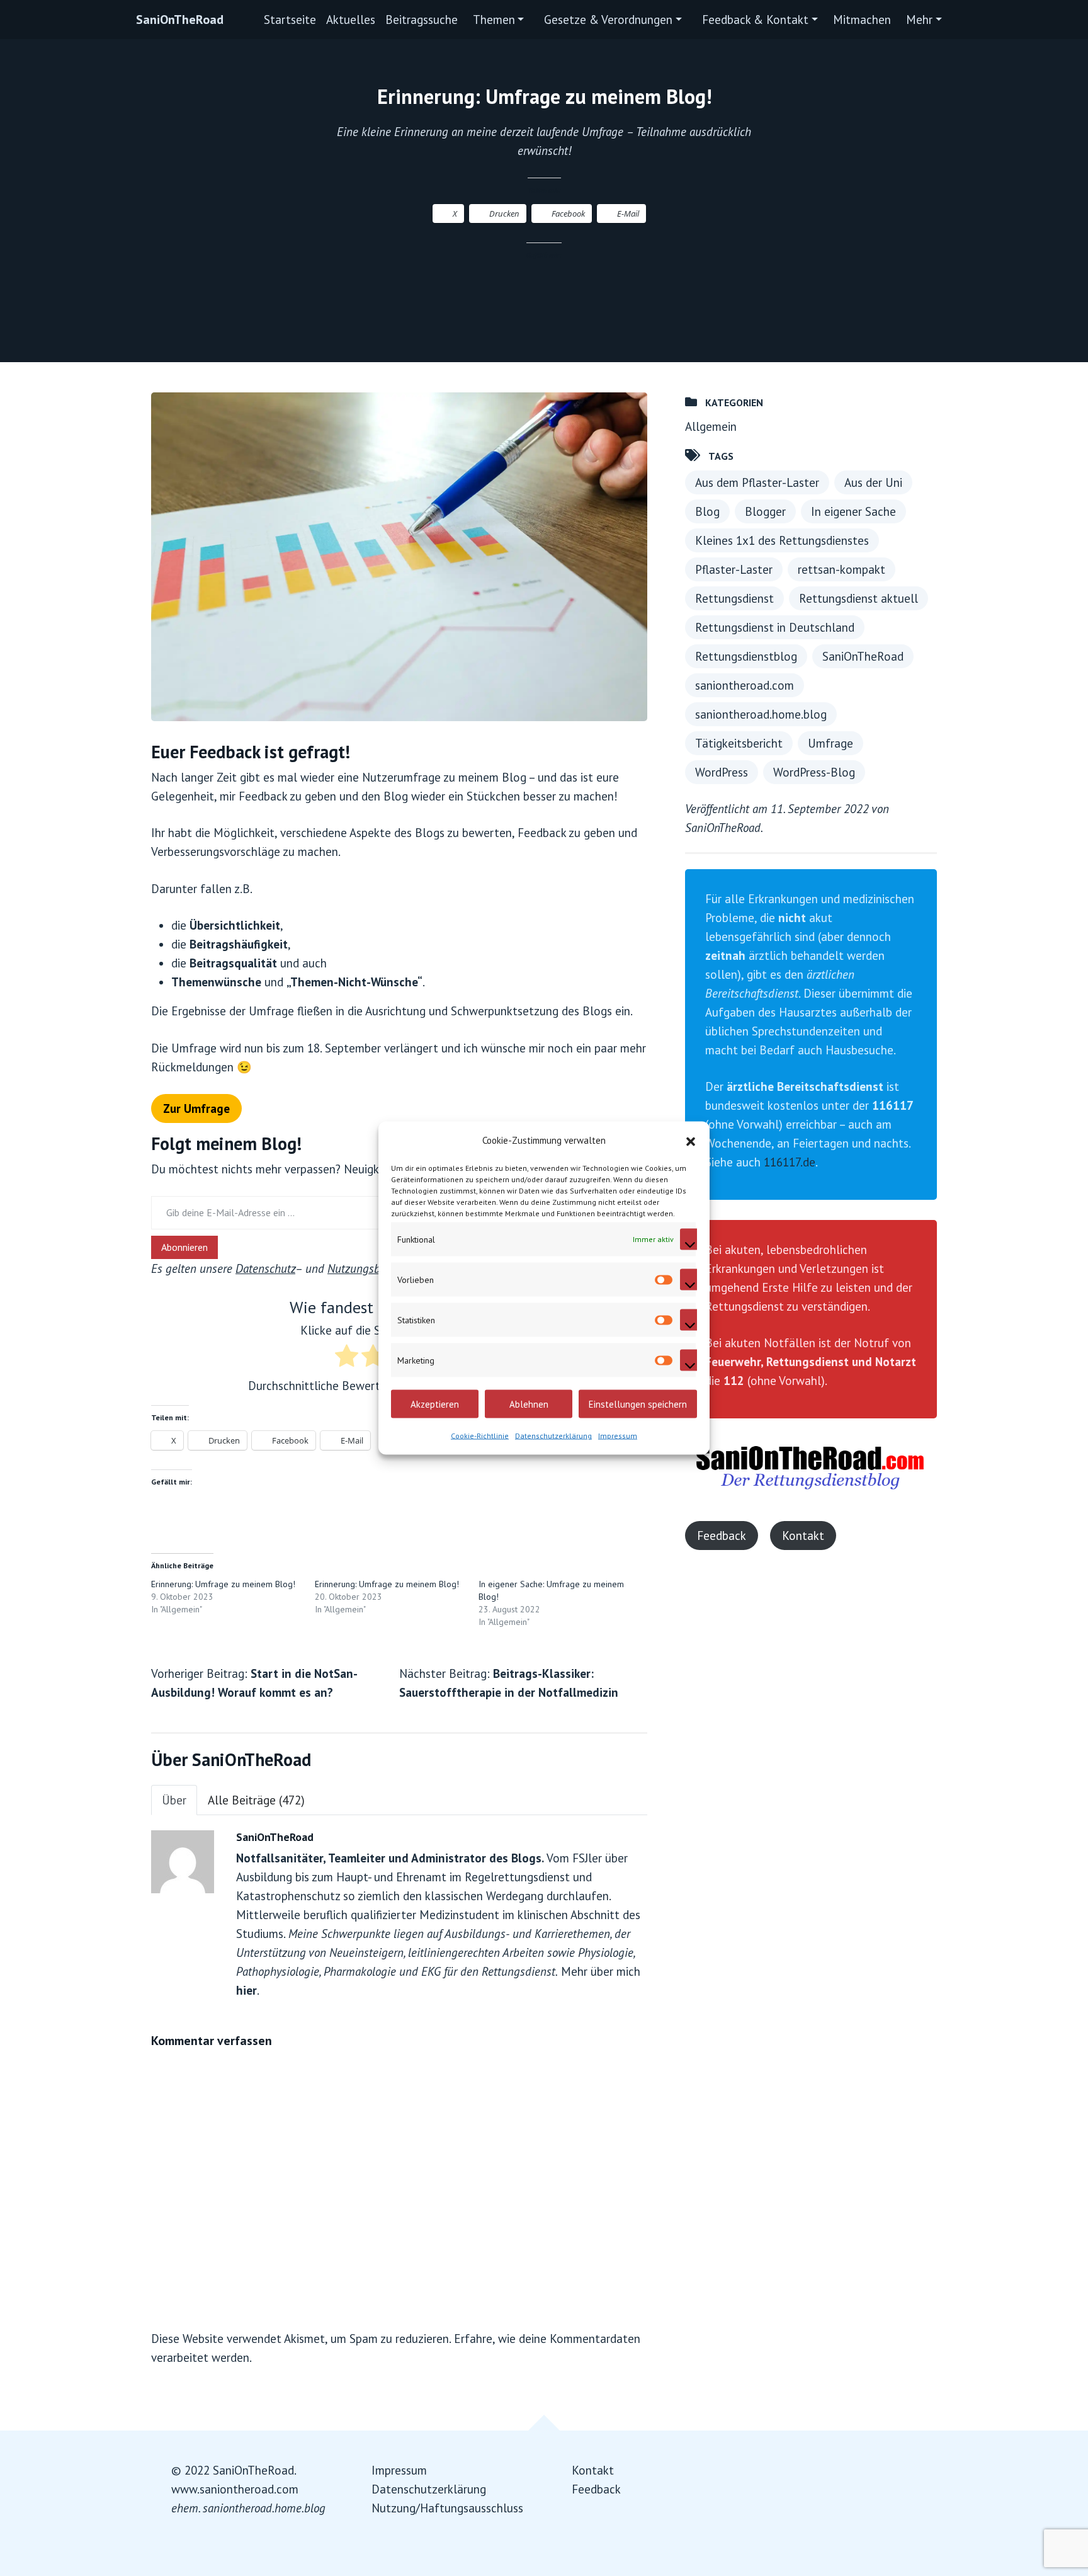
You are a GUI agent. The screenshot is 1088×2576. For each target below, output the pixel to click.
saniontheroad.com (745, 685)
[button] (691, 1141)
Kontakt (803, 1536)
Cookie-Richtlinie (480, 1436)
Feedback (722, 1536)
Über (174, 1800)
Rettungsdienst (734, 598)
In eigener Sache (853, 511)
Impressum (618, 1436)
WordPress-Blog (814, 772)
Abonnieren (184, 1247)
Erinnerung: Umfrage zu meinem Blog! (223, 1584)
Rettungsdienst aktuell (858, 598)
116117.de (790, 1162)
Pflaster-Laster (734, 569)
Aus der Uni (873, 482)
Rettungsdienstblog (746, 656)
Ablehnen (529, 1404)
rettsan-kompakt (841, 569)
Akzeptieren (435, 1404)
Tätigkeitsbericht (739, 743)
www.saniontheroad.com (235, 2489)
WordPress (722, 772)
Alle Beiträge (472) (256, 1800)
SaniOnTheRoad (180, 20)
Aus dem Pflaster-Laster (757, 482)
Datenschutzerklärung (553, 1436)
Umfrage (830, 743)
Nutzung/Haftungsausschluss (447, 2508)
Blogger (765, 511)
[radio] (347, 1358)
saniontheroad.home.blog (761, 714)
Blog (707, 511)
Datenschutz (265, 1268)
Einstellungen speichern (638, 1404)
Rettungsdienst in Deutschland (775, 627)
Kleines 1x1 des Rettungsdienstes (782, 540)
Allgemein (711, 426)
